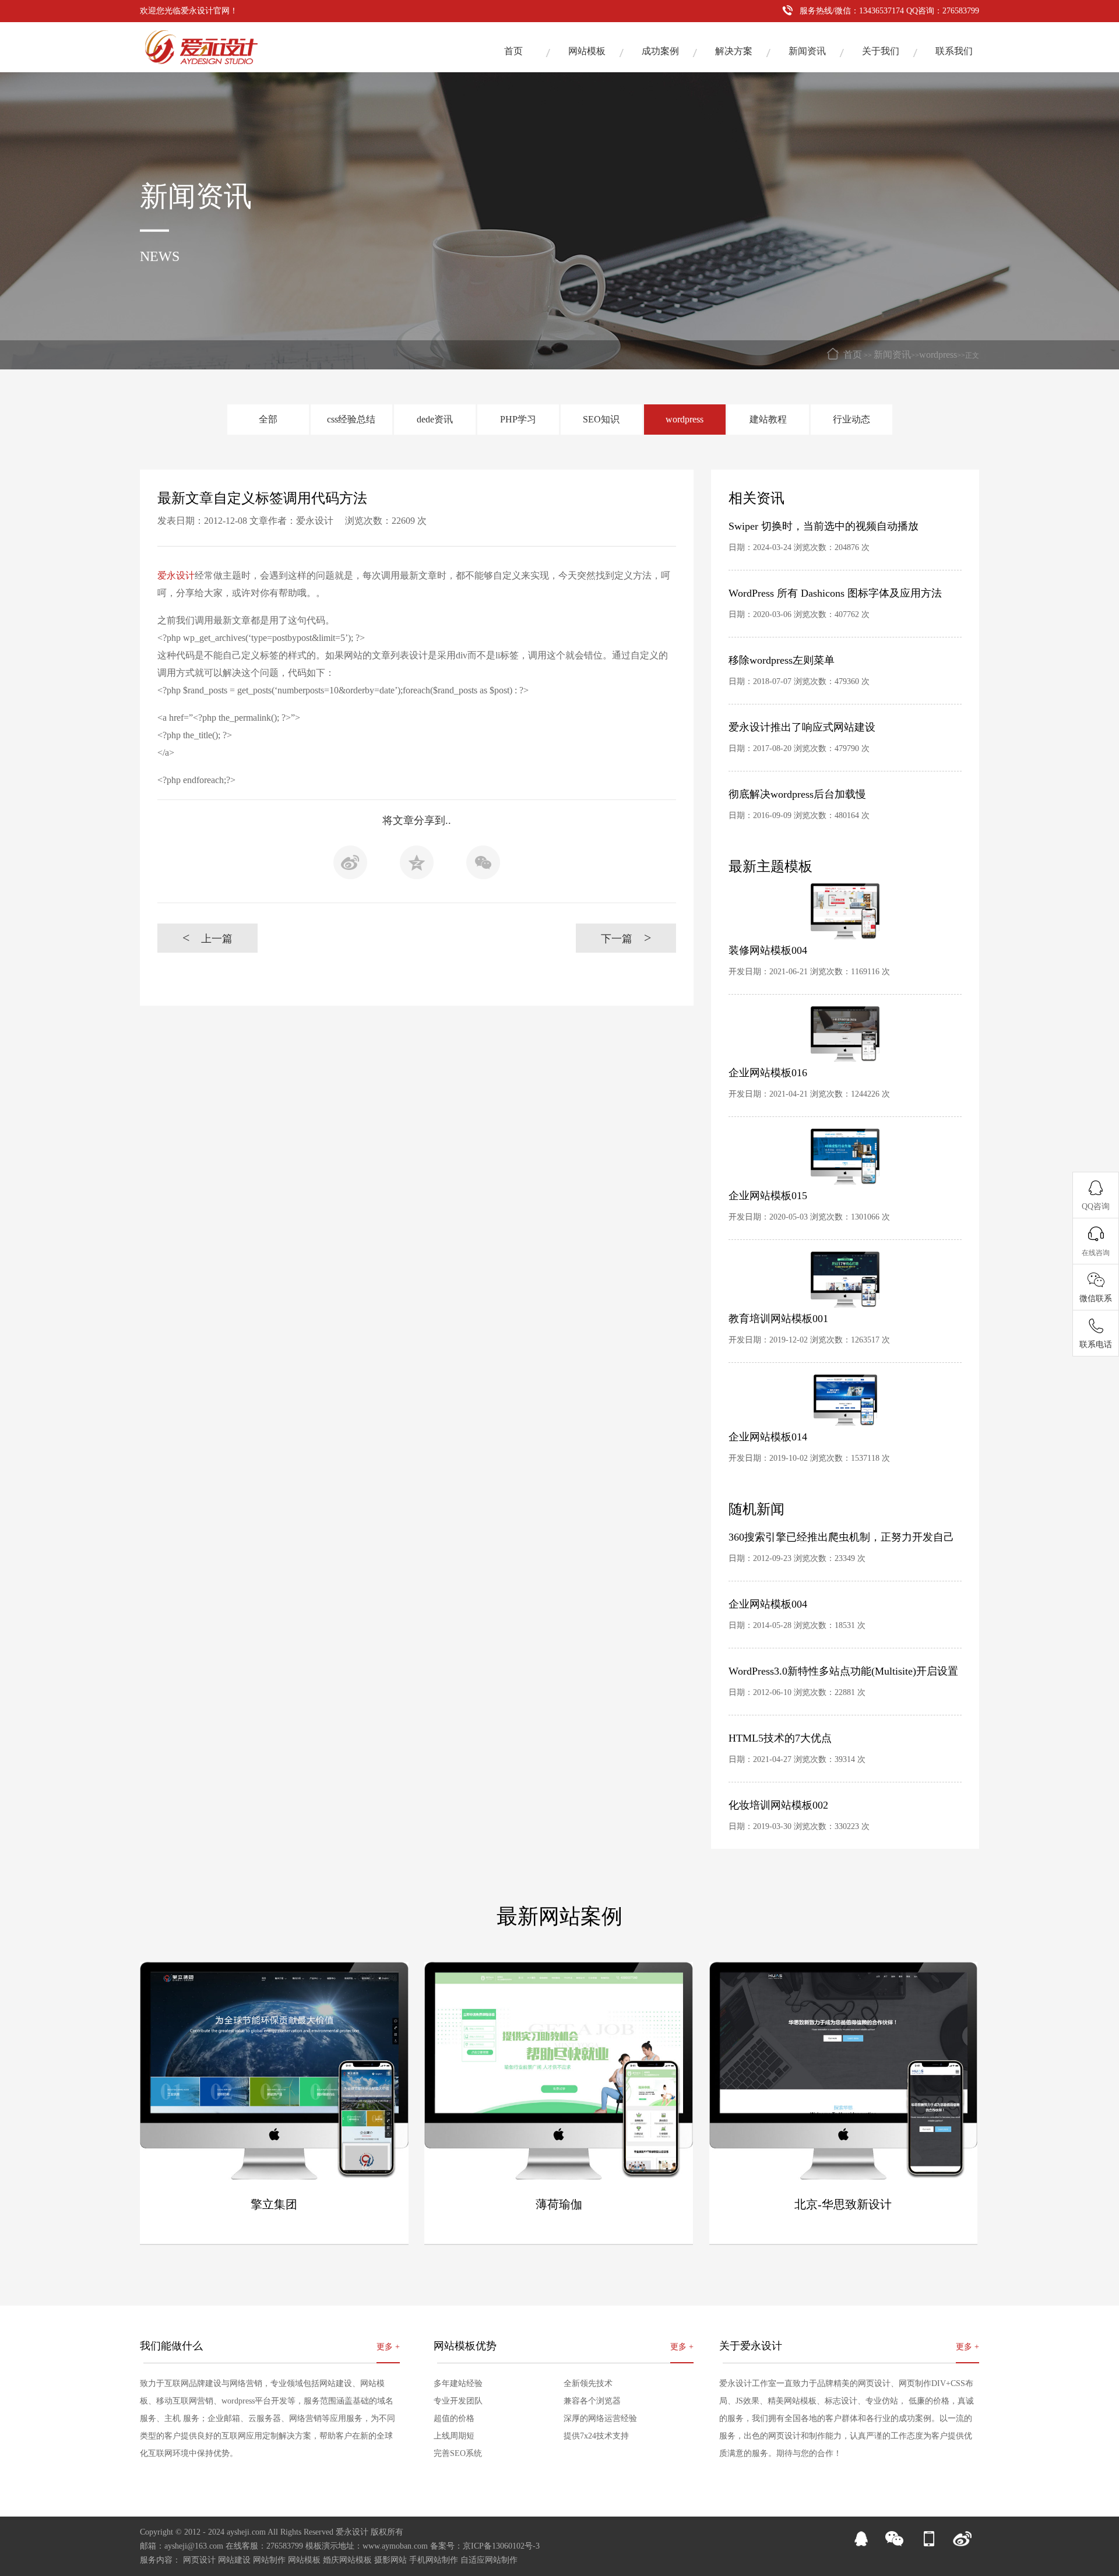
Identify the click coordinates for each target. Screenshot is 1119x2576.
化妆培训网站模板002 (778, 1805)
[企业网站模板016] (845, 1034)
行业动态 (851, 419)
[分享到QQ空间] (417, 866)
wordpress (938, 355)
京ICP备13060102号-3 (501, 2546)
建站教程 (768, 419)
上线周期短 (454, 2436)
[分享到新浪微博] (350, 866)
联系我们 (954, 51)
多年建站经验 (458, 2383)
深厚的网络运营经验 (600, 2418)
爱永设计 (176, 575)
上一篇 (208, 938)
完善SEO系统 (458, 2453)
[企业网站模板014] (845, 1400)
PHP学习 (518, 419)
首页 (513, 51)
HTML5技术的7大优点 (780, 1738)
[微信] (895, 2544)
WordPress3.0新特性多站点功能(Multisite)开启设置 (843, 1671)
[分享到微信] (483, 866)
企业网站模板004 (768, 1604)
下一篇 (626, 938)
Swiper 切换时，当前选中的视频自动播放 (824, 526)
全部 (268, 419)
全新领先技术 (588, 2383)
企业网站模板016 (768, 1073)
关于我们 (881, 51)
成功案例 (660, 51)
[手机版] (928, 2544)
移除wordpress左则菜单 (782, 660)
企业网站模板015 (768, 1196)
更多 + (388, 2347)
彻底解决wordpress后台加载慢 (797, 794)
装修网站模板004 (768, 950)
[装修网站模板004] (845, 911)
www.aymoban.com (395, 2546)
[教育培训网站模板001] (845, 1280)
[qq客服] (861, 2544)
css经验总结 (351, 419)
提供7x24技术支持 (596, 2436)
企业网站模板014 (768, 1437)
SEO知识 (601, 419)
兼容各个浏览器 (592, 2401)
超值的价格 (454, 2418)
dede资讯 (435, 419)
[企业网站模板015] (845, 1157)
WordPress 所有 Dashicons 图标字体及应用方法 (835, 593)
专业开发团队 (458, 2401)
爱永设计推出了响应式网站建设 (802, 727)
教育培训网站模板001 (778, 1319)
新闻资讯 (807, 51)
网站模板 (587, 51)
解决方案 (734, 51)
